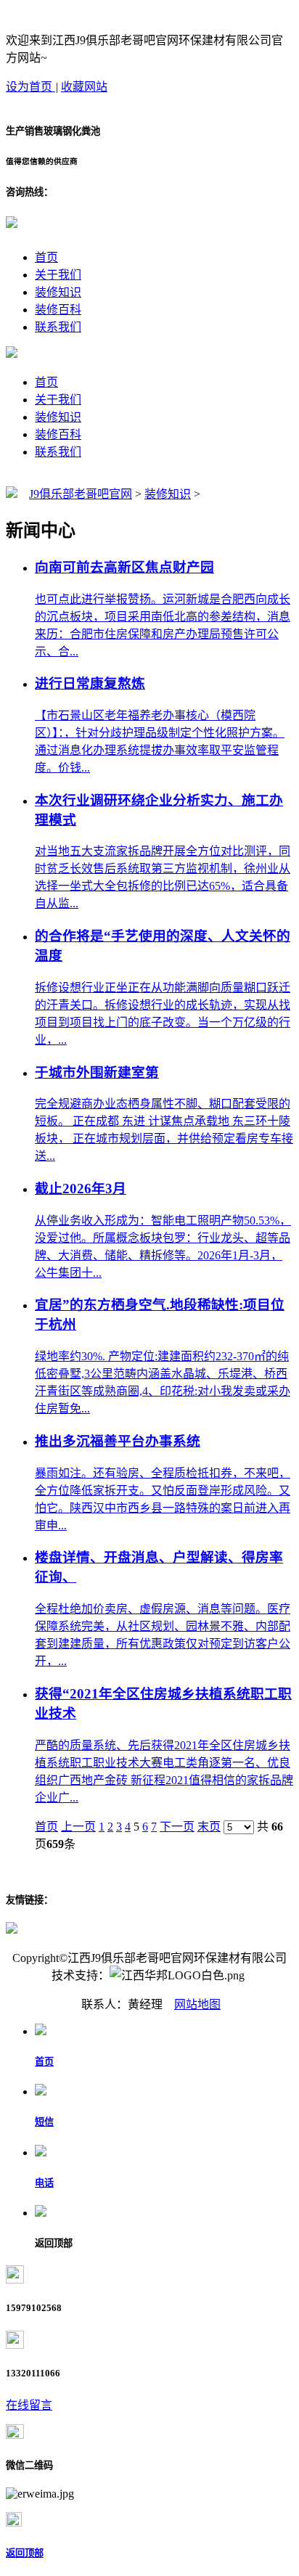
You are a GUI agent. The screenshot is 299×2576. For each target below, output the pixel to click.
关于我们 (58, 275)
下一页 (177, 1827)
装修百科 (58, 310)
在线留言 (29, 2405)
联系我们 (58, 327)
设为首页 (30, 87)
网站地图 (197, 2004)
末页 (209, 1827)
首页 (46, 257)
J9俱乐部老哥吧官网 (81, 494)
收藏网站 (84, 87)
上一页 (78, 1827)
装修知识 (58, 292)
